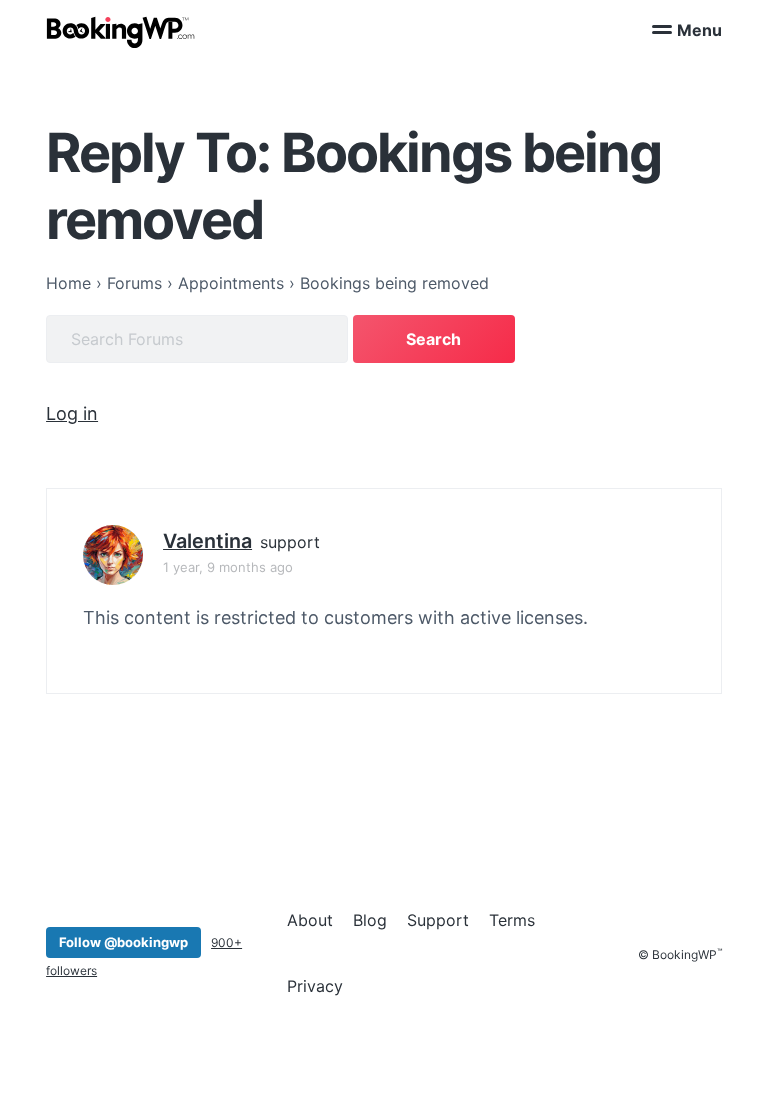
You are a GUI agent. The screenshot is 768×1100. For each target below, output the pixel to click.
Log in (72, 413)
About (310, 920)
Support (438, 920)
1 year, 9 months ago (228, 567)
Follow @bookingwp (123, 942)
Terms (512, 920)
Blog (370, 920)
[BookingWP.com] (121, 32)
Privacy (315, 986)
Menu (699, 30)
